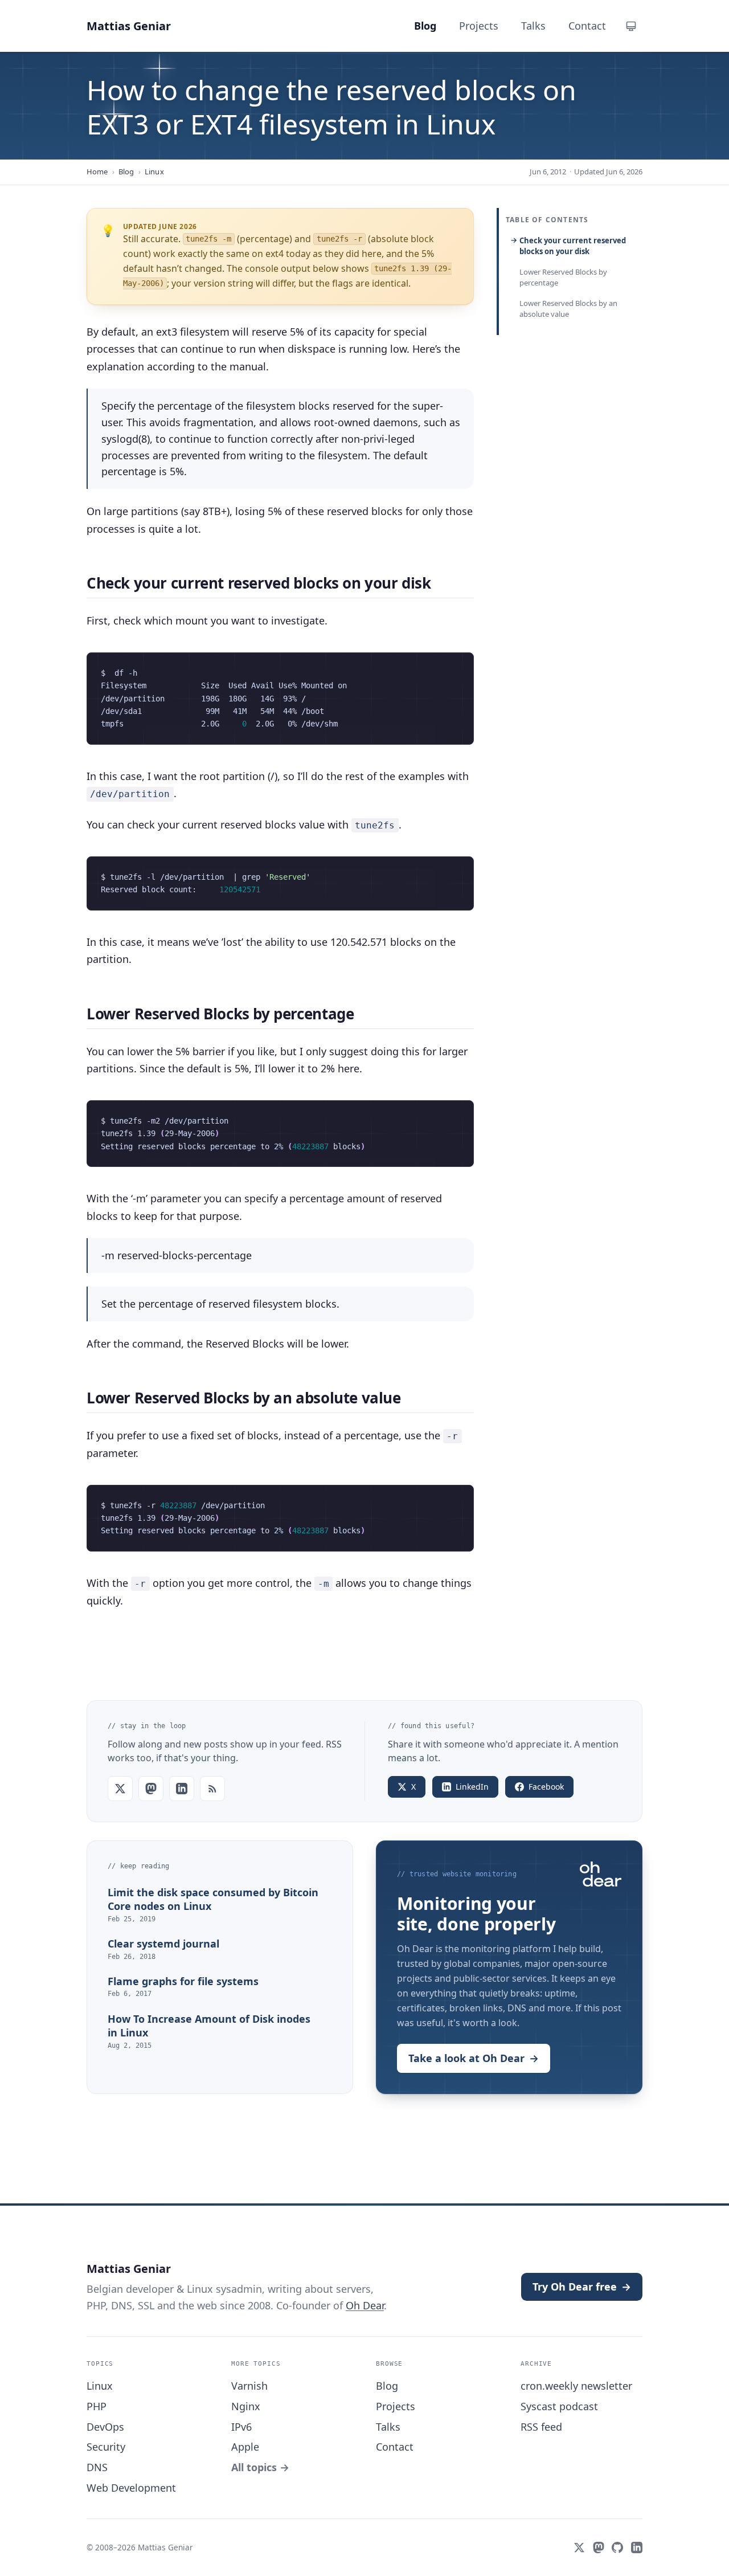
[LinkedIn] (637, 2548)
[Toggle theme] (631, 26)
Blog (126, 172)
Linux (154, 172)
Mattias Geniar (129, 26)
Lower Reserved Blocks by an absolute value (568, 309)
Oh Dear (365, 2305)
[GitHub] (617, 2548)
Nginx (246, 2406)
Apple (245, 2447)
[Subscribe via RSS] (212, 1789)
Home (97, 172)
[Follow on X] (120, 1789)
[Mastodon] (599, 2548)
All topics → (260, 2467)
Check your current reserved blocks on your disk (573, 246)
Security (106, 2447)
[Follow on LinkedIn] (182, 1789)
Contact (395, 2447)
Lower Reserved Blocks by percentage (563, 277)
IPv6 (241, 2427)
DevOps (105, 2427)
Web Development (131, 2488)
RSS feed (541, 2427)
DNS (97, 2467)
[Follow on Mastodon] (151, 1789)
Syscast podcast (559, 2406)
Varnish (249, 2386)
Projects (396, 2406)
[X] (579, 2548)
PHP (97, 2406)
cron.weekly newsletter (576, 2386)
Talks (388, 2427)
